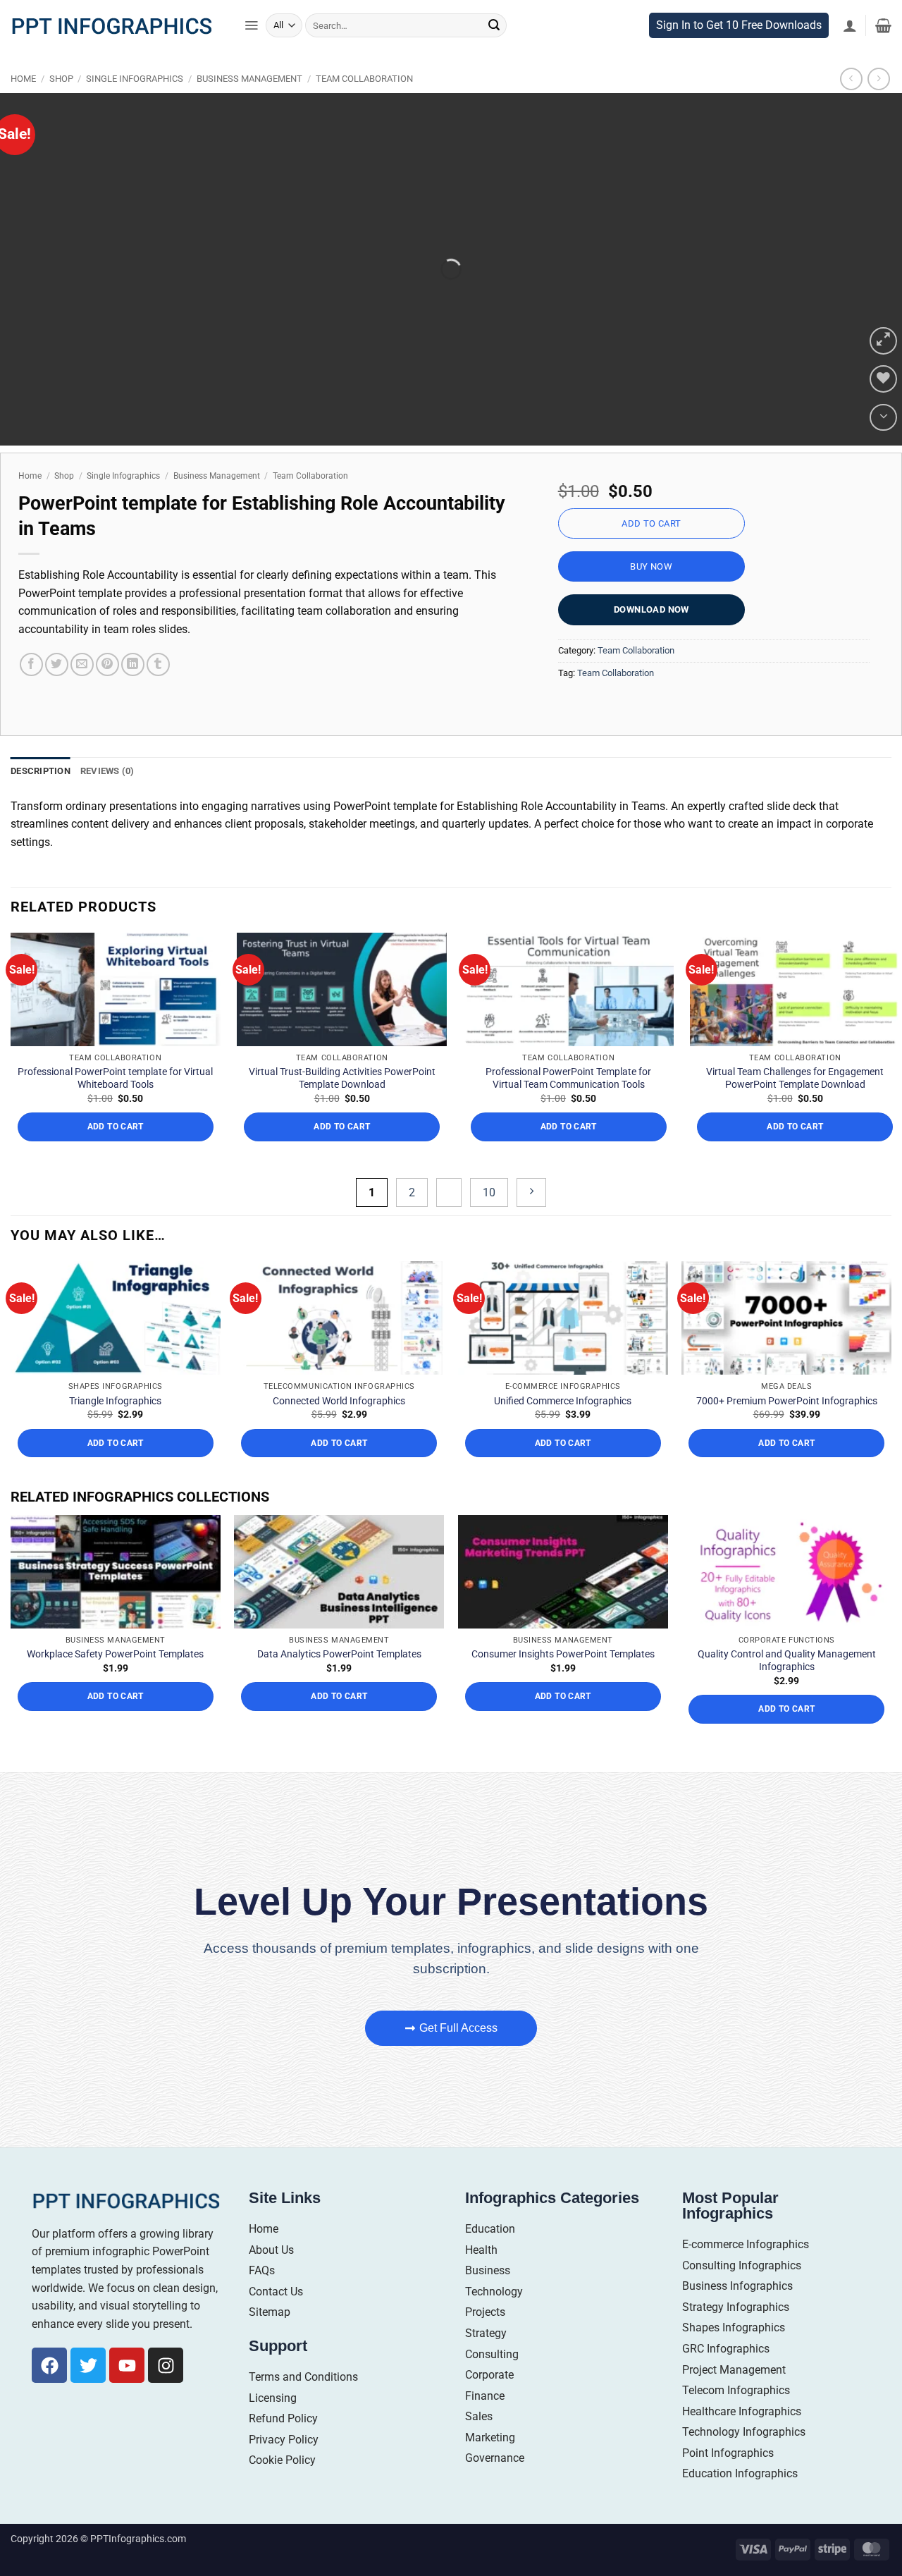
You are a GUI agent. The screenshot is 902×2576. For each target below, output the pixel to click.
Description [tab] (41, 771)
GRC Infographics (726, 2349)
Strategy (486, 2333)
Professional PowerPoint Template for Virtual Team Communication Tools (568, 1078)
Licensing (273, 2398)
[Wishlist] (883, 379)
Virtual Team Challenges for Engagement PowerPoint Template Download (795, 1078)
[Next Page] (531, 1192)
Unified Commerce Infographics (563, 1401)
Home (23, 79)
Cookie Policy (282, 2460)
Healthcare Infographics (742, 2411)
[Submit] (494, 25)
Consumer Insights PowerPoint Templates (563, 1654)
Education (490, 2229)
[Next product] (851, 79)
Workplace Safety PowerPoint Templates (115, 1654)
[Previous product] (878, 79)
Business (488, 2270)
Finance (485, 2396)
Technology (494, 2292)
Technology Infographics (744, 2432)
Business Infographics (737, 2286)
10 (489, 1192)
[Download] (883, 418)
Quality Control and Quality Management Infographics (787, 1660)
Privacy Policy (284, 2440)
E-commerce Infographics (746, 2244)
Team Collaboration (364, 79)
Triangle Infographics (115, 1401)
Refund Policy (283, 2418)
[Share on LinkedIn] (133, 664)
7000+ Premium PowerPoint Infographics (787, 1401)
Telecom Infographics (736, 2390)
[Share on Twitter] (57, 664)
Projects (485, 2312)
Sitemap (270, 2312)
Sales (479, 2416)
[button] (251, 25)
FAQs (262, 2270)
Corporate (489, 2375)
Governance (495, 2458)
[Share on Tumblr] (158, 664)
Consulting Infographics (742, 2265)
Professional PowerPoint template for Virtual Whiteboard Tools (115, 1078)
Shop (61, 79)
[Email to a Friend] (82, 664)
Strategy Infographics (736, 2307)
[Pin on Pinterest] (107, 664)
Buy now (651, 566)
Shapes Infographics (734, 2327)
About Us (271, 2250)
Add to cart (651, 523)
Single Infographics (135, 79)
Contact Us (276, 2292)
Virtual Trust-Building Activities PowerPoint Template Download (342, 1078)
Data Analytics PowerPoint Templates (339, 1654)
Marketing (490, 2437)
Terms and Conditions (303, 2377)
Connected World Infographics (339, 1401)
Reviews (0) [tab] (107, 771)
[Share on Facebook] (31, 664)
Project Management (734, 2370)
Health (481, 2250)
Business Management (249, 79)
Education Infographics (740, 2473)
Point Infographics (728, 2453)
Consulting (492, 2354)
